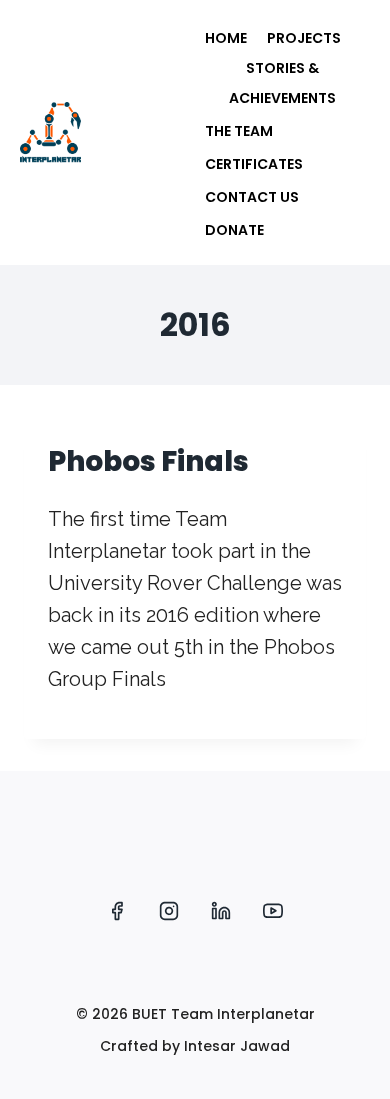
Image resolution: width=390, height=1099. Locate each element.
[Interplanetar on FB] (117, 911)
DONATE (234, 230)
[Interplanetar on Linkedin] (221, 911)
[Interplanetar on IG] (169, 911)
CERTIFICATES (254, 164)
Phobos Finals (148, 461)
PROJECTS (304, 38)
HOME (226, 38)
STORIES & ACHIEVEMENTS (282, 83)
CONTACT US (252, 197)
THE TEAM (239, 131)
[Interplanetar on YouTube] (273, 911)
